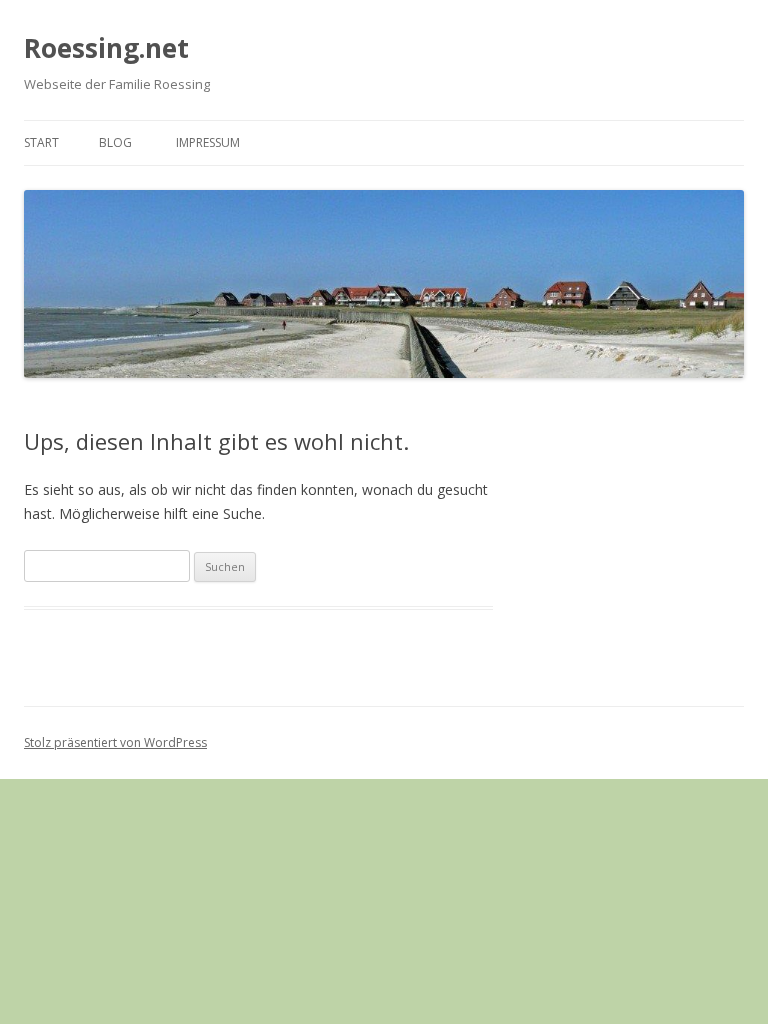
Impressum (208, 142)
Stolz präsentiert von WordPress (115, 742)
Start (41, 142)
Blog (115, 142)
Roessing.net (106, 48)
